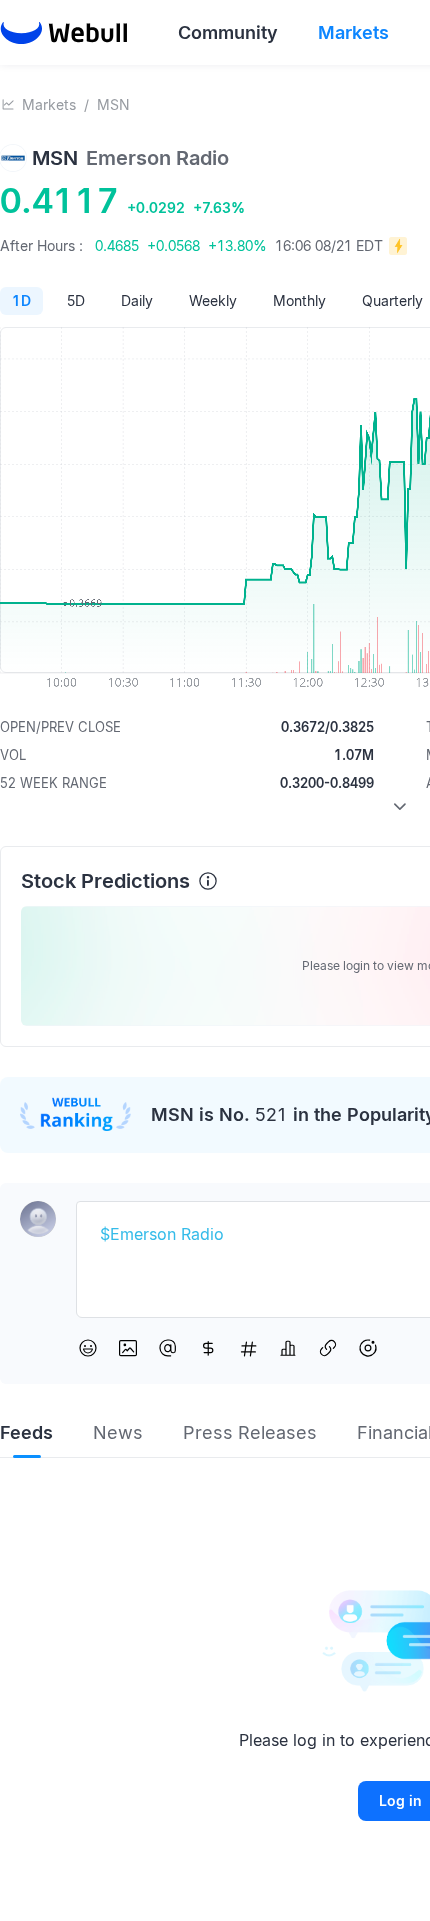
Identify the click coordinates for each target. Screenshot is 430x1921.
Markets (49, 104)
